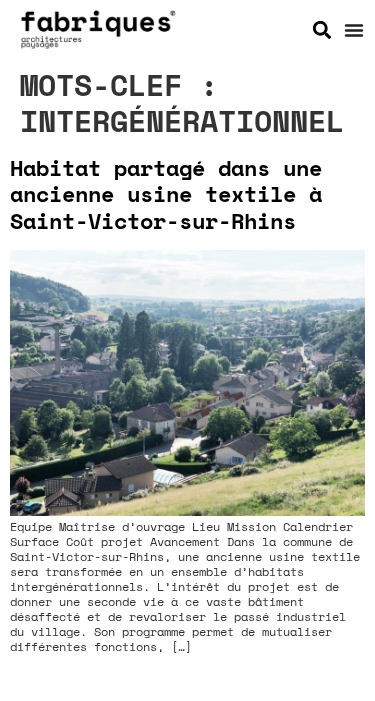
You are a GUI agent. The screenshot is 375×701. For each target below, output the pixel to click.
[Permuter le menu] (354, 30)
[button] (322, 29)
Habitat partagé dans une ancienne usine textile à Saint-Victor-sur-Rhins (166, 194)
